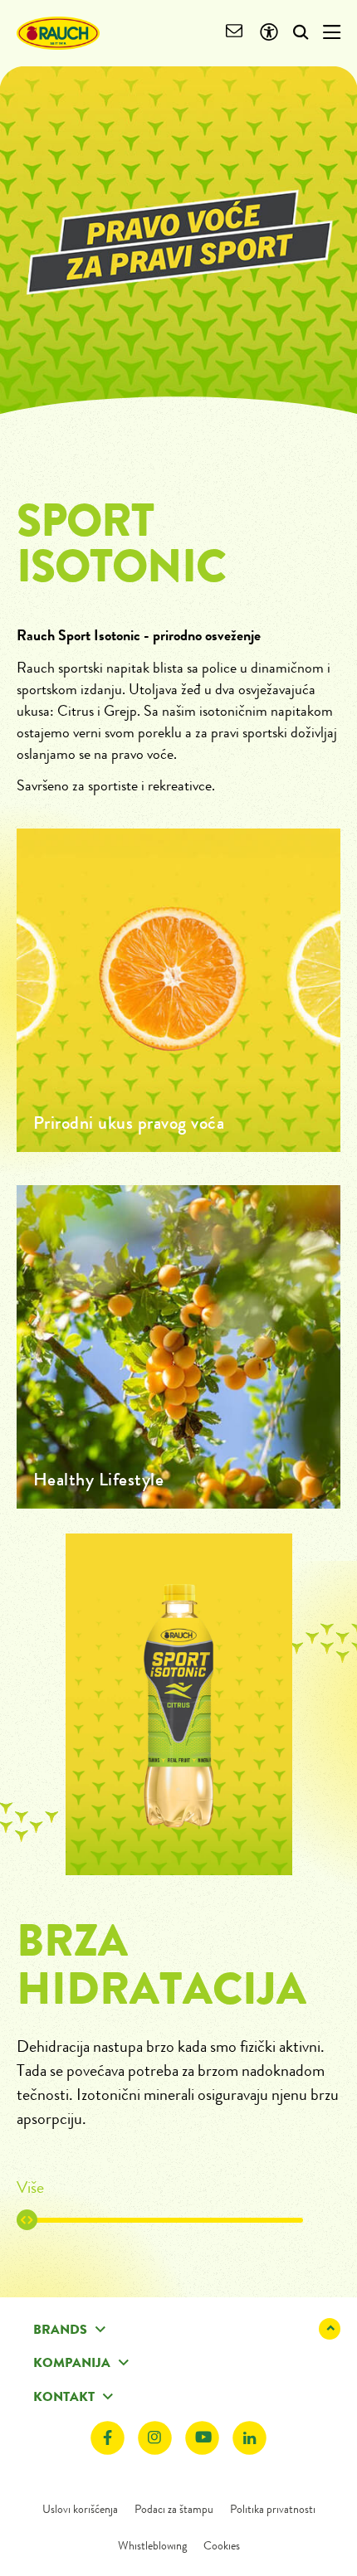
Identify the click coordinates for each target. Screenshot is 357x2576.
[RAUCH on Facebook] (108, 2438)
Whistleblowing (152, 2545)
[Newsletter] (235, 33)
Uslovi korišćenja (80, 2509)
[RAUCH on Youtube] (202, 2438)
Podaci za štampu (174, 2509)
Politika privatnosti (273, 2509)
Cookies (222, 2545)
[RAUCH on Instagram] (155, 2438)
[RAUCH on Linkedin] (249, 2438)
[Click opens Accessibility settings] (269, 33)
